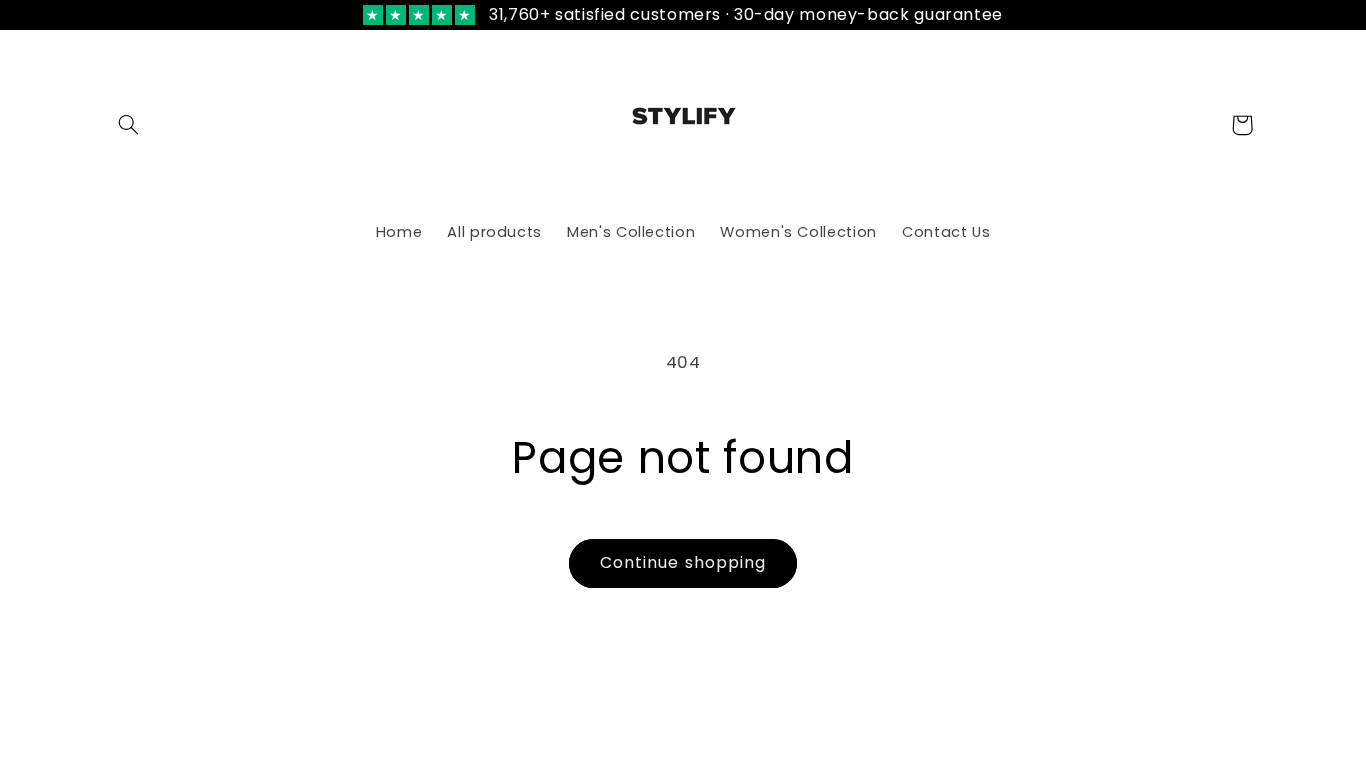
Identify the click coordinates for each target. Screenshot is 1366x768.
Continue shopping (683, 562)
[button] (129, 125)
